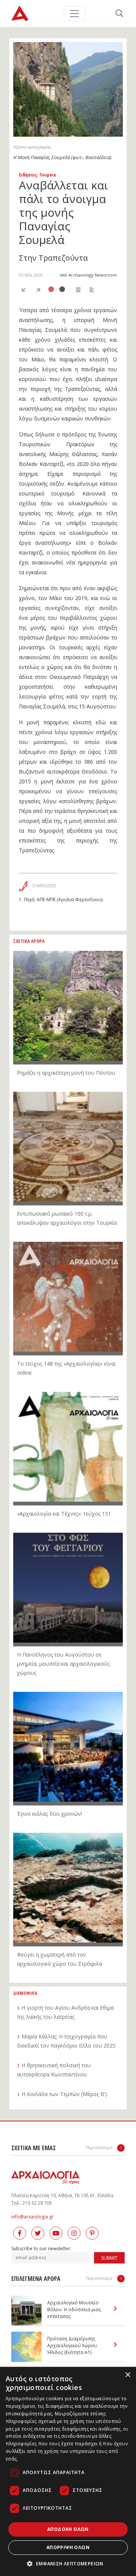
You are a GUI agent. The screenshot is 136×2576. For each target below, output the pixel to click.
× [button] (127, 2375)
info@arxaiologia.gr (32, 2217)
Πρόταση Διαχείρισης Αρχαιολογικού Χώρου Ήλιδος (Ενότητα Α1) (72, 2345)
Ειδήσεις (28, 175)
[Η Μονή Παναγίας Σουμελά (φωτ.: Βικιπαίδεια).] (68, 89)
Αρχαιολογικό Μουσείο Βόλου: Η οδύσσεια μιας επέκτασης (74, 2309)
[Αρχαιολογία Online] (20, 13)
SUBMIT (109, 2258)
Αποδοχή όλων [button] (68, 2529)
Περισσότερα (100, 2147)
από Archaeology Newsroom (88, 275)
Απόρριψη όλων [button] (68, 2547)
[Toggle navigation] (74, 14)
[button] (68, 2563)
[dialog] (68, 2471)
